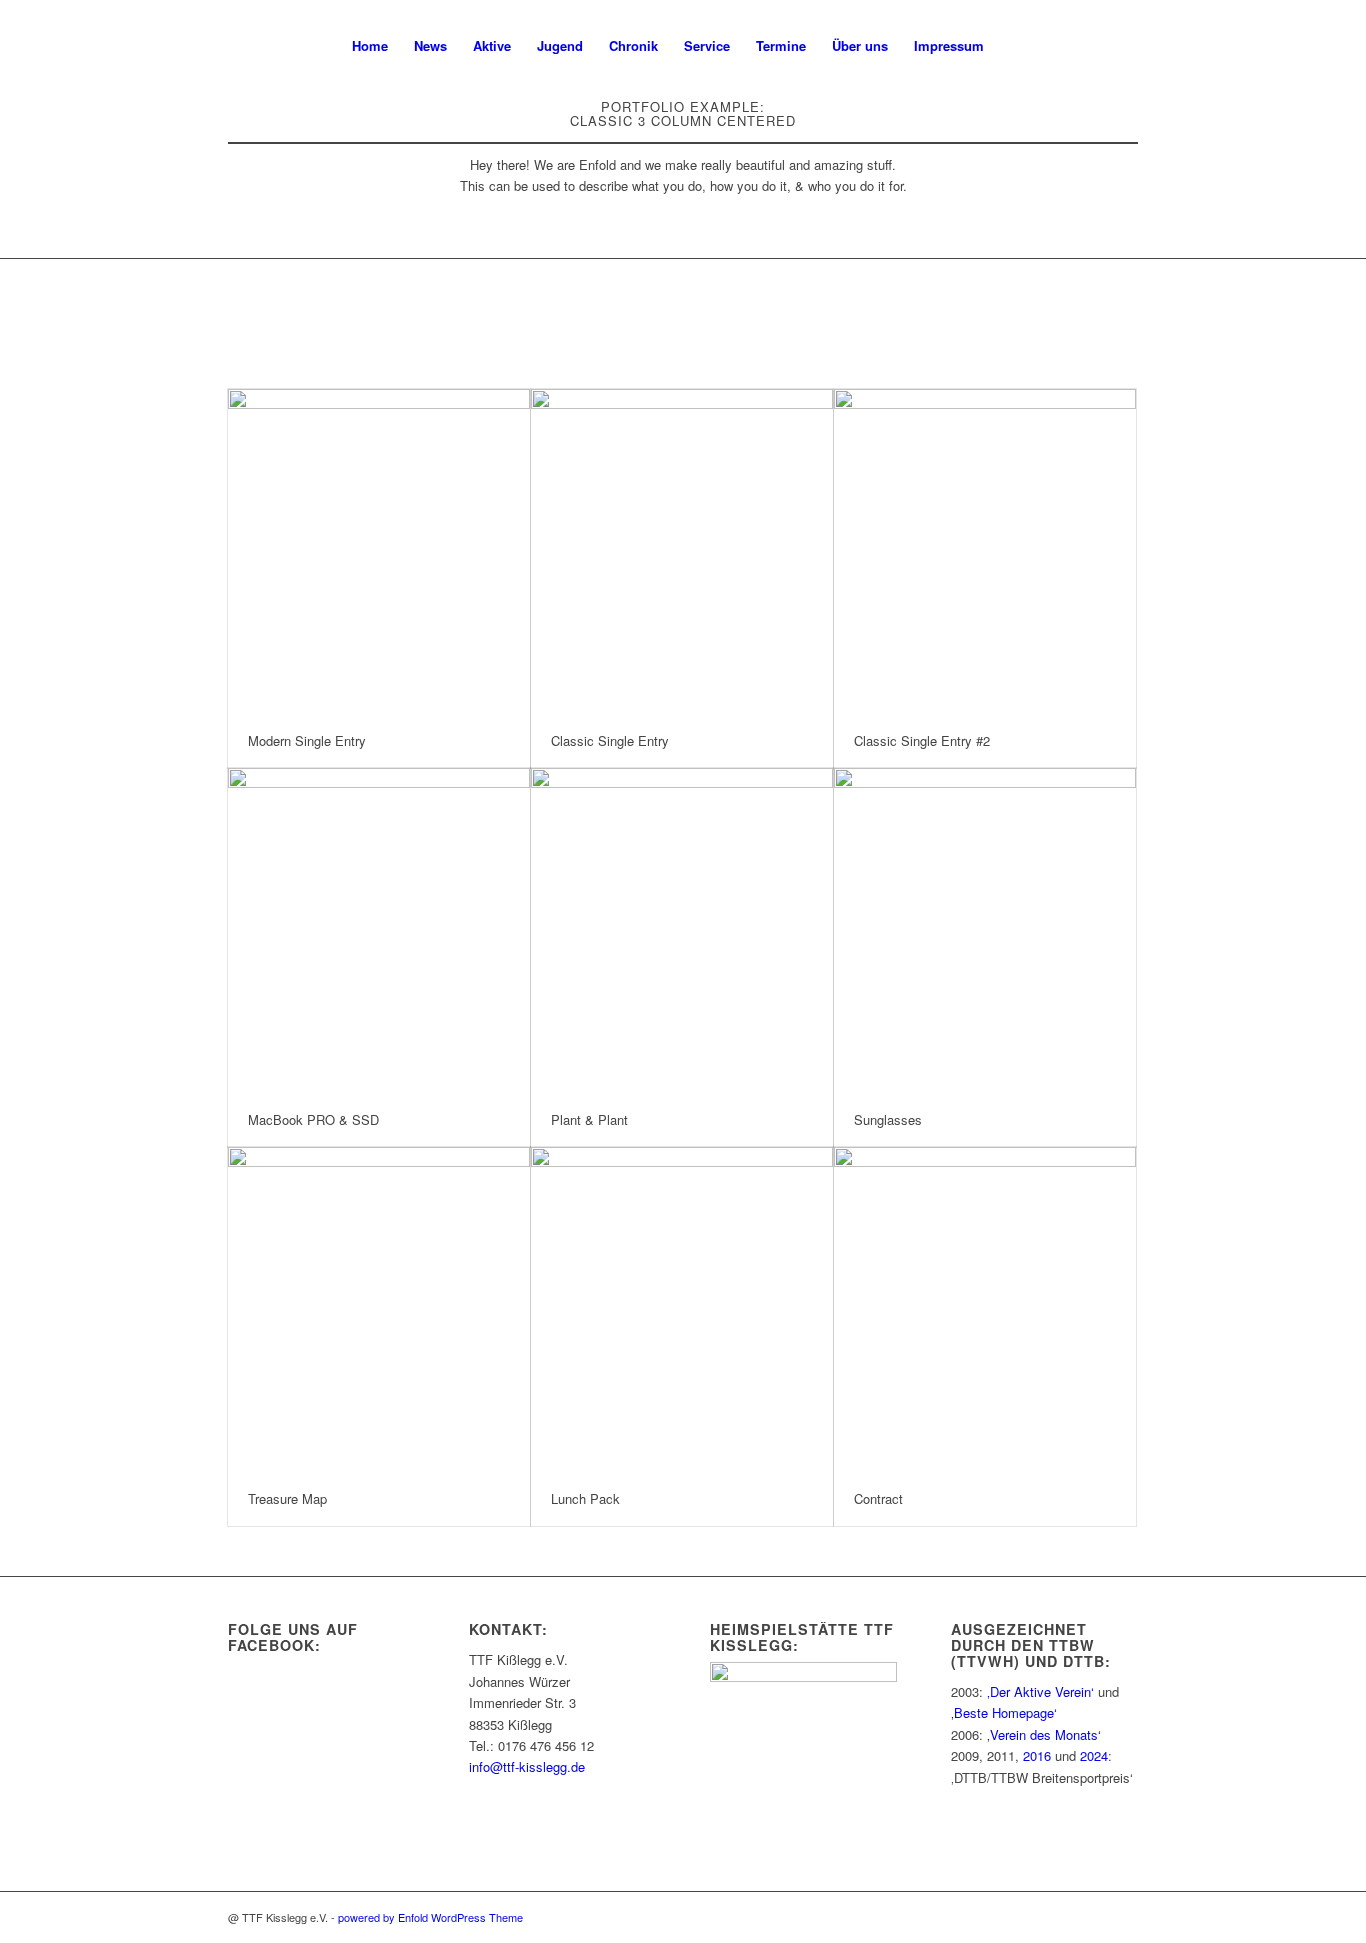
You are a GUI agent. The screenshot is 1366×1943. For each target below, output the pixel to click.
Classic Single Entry (610, 740)
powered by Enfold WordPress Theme (430, 1917)
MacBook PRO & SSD (313, 1119)
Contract (878, 1498)
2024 (1094, 1755)
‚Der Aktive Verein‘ (1040, 1691)
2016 (1037, 1755)
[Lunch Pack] (682, 1309)
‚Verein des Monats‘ (1044, 1734)
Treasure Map (287, 1498)
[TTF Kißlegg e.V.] (285, 46)
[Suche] (1016, 46)
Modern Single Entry (307, 740)
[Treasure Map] (379, 1309)
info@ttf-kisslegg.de (527, 1766)
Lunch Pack (585, 1498)
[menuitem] (370, 46)
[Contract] (985, 1309)
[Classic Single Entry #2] (985, 551)
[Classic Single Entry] (682, 551)
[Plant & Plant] (682, 930)
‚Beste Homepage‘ (1004, 1712)
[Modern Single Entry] (379, 551)
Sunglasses (888, 1119)
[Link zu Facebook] (1123, 45)
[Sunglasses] (985, 930)
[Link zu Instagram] (1093, 45)
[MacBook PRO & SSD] (379, 930)
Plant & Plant (589, 1119)
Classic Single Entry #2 (922, 740)
